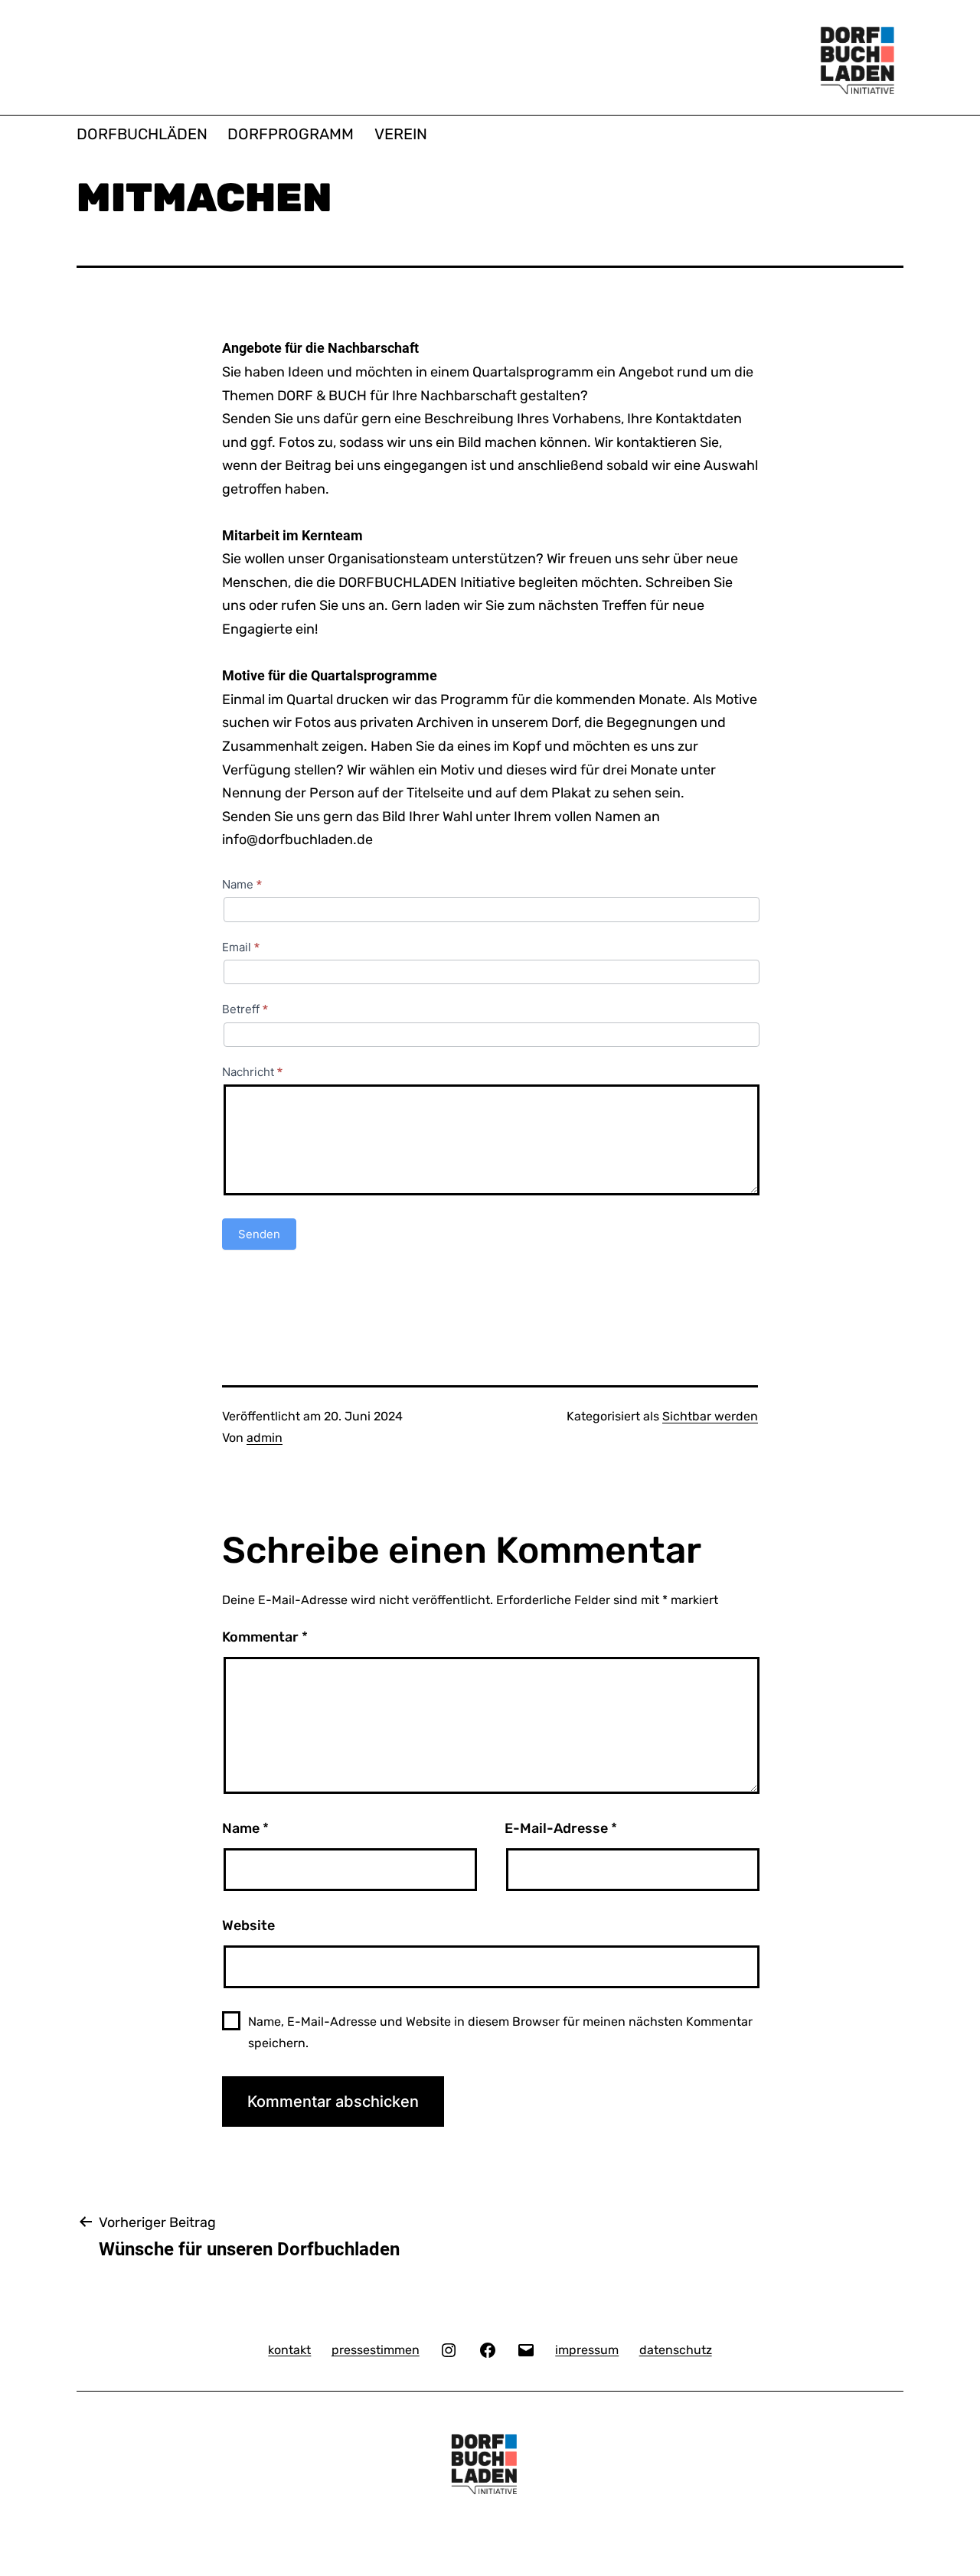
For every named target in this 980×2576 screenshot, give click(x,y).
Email (241, 947)
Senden (259, 1234)
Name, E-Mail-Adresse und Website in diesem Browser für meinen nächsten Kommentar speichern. (500, 2032)
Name (242, 884)
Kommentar (265, 1637)
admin (265, 1438)
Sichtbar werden (710, 1416)
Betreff (245, 1009)
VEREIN (401, 134)
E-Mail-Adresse (561, 1828)
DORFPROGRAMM (291, 134)
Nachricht (252, 1072)
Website (248, 1925)
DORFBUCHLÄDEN (142, 134)
